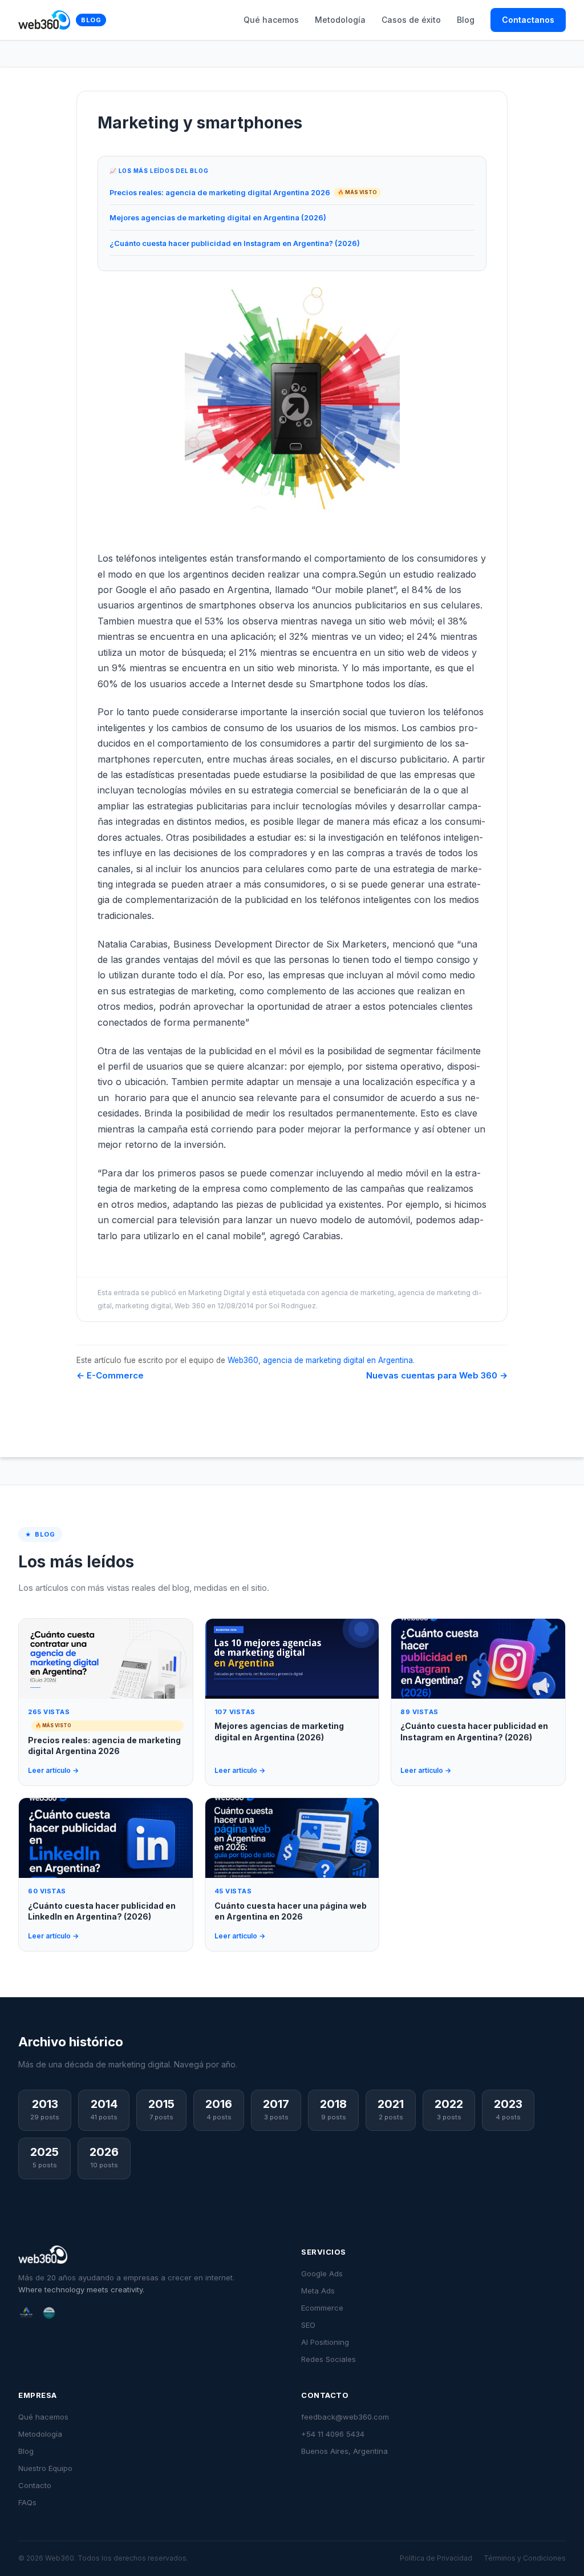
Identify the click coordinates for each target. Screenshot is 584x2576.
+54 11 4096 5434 (333, 2434)
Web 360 (190, 1306)
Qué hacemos (271, 20)
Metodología (340, 20)
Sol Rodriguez (292, 1306)
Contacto (35, 2485)
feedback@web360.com (345, 2417)
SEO (308, 2325)
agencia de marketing (358, 1293)
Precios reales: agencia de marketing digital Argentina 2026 (220, 193)
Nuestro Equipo (45, 2468)
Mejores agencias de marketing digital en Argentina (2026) (218, 218)
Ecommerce (322, 2308)
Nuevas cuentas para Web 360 (437, 1375)
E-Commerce (110, 1375)
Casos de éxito (411, 20)
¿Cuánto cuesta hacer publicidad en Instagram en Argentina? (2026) (235, 243)
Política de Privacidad (436, 2558)
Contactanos (528, 20)
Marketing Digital (216, 1293)
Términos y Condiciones (525, 2558)
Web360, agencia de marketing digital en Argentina (320, 1360)
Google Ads (322, 2273)
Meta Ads (318, 2291)
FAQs (27, 2502)
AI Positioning (325, 2342)
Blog (91, 20)
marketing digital (143, 1306)
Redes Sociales (328, 2359)
